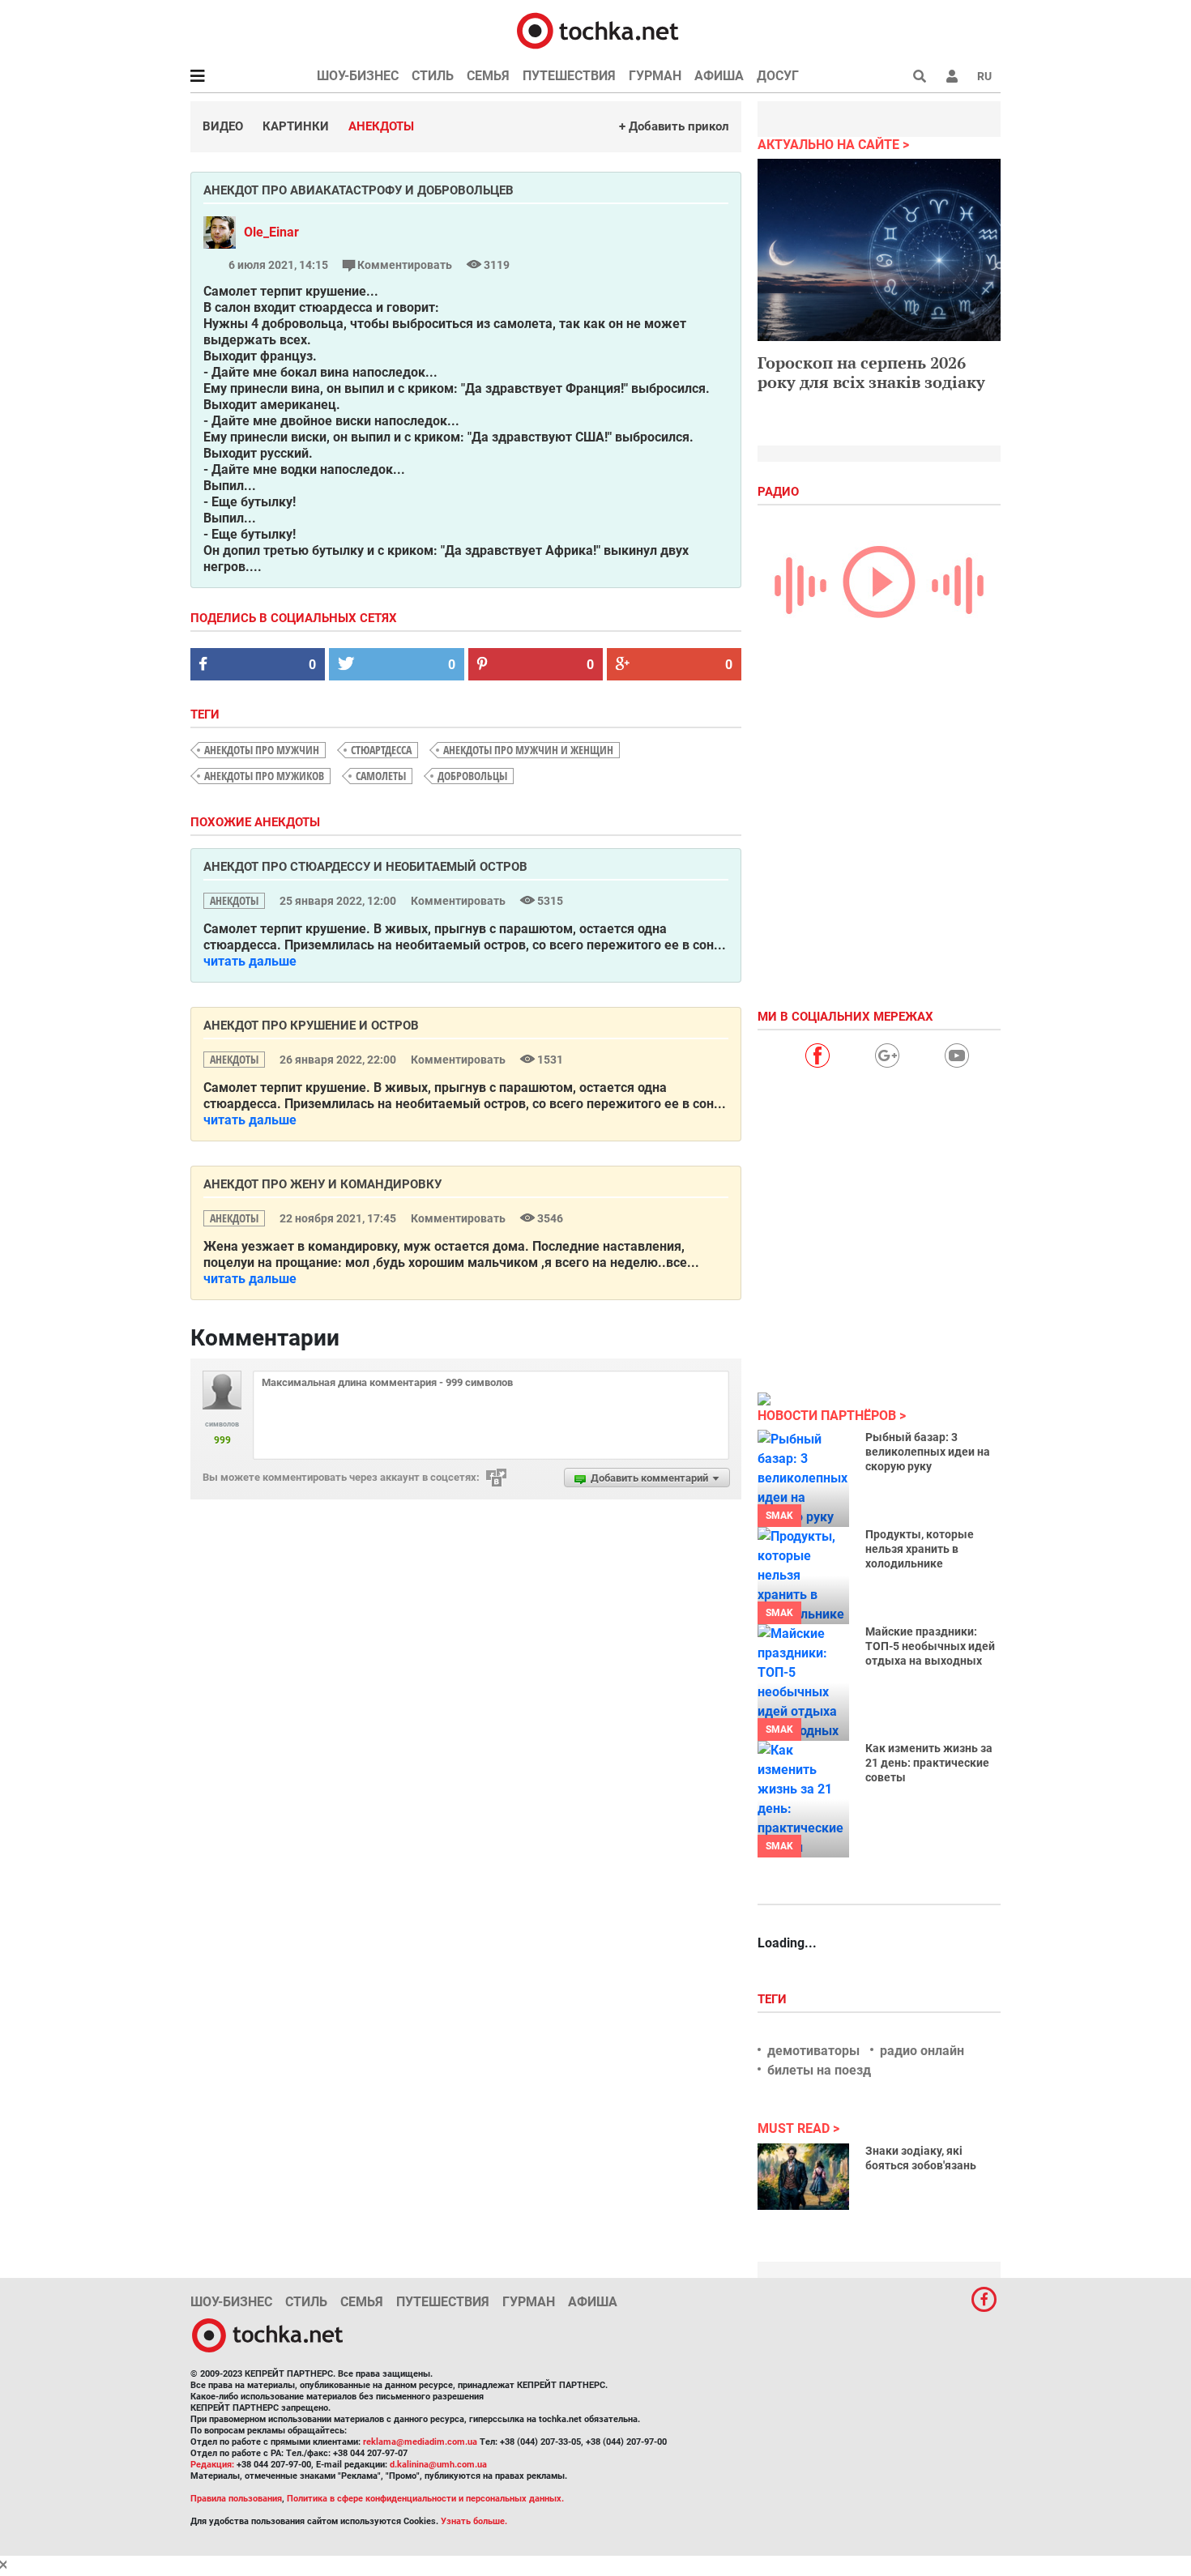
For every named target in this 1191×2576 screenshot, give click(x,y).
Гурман (655, 76)
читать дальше (250, 961)
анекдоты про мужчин (262, 750)
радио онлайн (922, 2051)
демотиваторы (813, 2051)
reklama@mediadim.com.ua (420, 2442)
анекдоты (234, 900)
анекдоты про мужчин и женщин (528, 750)
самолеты (381, 776)
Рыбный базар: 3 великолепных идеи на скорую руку (928, 1452)
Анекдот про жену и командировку (322, 1184)
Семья (488, 76)
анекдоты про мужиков (264, 776)
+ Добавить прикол (674, 126)
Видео (223, 126)
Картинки (296, 126)
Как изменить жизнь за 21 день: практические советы (929, 1763)
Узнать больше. (474, 2521)
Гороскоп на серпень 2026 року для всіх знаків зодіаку (871, 372)
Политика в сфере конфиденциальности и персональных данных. (425, 2499)
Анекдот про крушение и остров (311, 1026)
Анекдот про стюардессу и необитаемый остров (365, 867)
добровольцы (472, 776)
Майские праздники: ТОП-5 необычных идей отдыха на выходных (930, 1646)
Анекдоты (381, 126)
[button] (952, 76)
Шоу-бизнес (358, 76)
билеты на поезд (819, 2070)
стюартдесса (381, 750)
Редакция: (212, 2465)
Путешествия (569, 76)
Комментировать (405, 265)
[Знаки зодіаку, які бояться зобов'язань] (803, 2177)
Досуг (778, 76)
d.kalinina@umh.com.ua (438, 2465)
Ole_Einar (271, 232)
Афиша (719, 76)
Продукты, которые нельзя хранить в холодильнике (920, 1549)
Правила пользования (236, 2499)
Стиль (433, 76)
